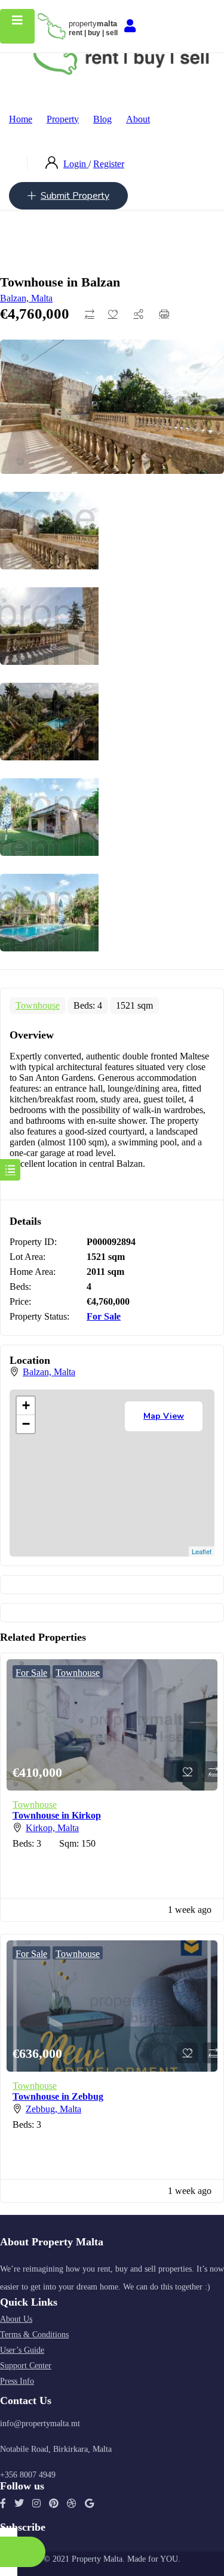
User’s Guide (22, 2350)
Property (63, 119)
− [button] (26, 1424)
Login (76, 164)
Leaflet (202, 1551)
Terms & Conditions (34, 2335)
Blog (102, 119)
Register (109, 164)
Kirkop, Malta (52, 1828)
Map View (164, 1416)
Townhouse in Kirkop (57, 1815)
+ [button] (26, 1405)
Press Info (17, 2381)
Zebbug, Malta (53, 2109)
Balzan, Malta (26, 298)
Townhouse (38, 1005)
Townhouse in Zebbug (58, 2096)
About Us (16, 2319)
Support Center (26, 2366)
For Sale (104, 1316)
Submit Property (75, 196)
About (138, 119)
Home (21, 119)
